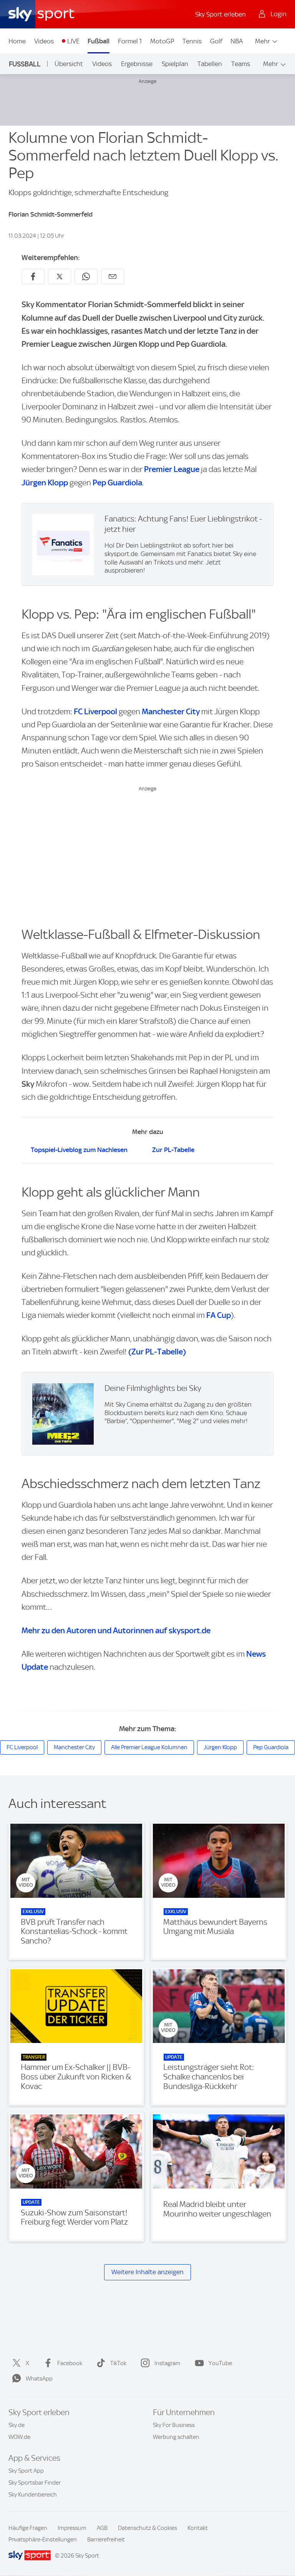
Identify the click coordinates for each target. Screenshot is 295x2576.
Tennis (192, 41)
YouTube (220, 2363)
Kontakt (198, 2528)
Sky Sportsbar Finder (35, 2483)
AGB (102, 2528)
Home (17, 41)
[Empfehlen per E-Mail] (113, 276)
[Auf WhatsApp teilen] (86, 276)
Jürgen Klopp (45, 483)
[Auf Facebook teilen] (33, 276)
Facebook (70, 2363)
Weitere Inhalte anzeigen (147, 2272)
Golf (216, 41)
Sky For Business (174, 2425)
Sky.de (17, 2425)
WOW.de (19, 2437)
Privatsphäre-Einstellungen (43, 2540)
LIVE (73, 41)
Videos (44, 41)
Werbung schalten (176, 2437)
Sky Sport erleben (220, 14)
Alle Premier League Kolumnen (149, 1747)
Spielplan (175, 64)
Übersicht (69, 64)
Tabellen (210, 64)
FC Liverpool (95, 711)
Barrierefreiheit (106, 2540)
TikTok (118, 2363)
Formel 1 (130, 41)
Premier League (172, 469)
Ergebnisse (137, 64)
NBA (237, 41)
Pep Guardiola (117, 483)
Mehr (263, 41)
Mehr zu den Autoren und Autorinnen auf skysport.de (116, 1630)
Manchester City (171, 711)
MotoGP (162, 41)
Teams (241, 64)
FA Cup (219, 1315)
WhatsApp (39, 2379)
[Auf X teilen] (60, 276)
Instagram (167, 2363)
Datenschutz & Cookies (147, 2528)
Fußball (99, 41)
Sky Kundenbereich (33, 2495)
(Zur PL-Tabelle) (157, 1352)
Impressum (72, 2528)
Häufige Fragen (28, 2528)
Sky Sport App (26, 2471)
